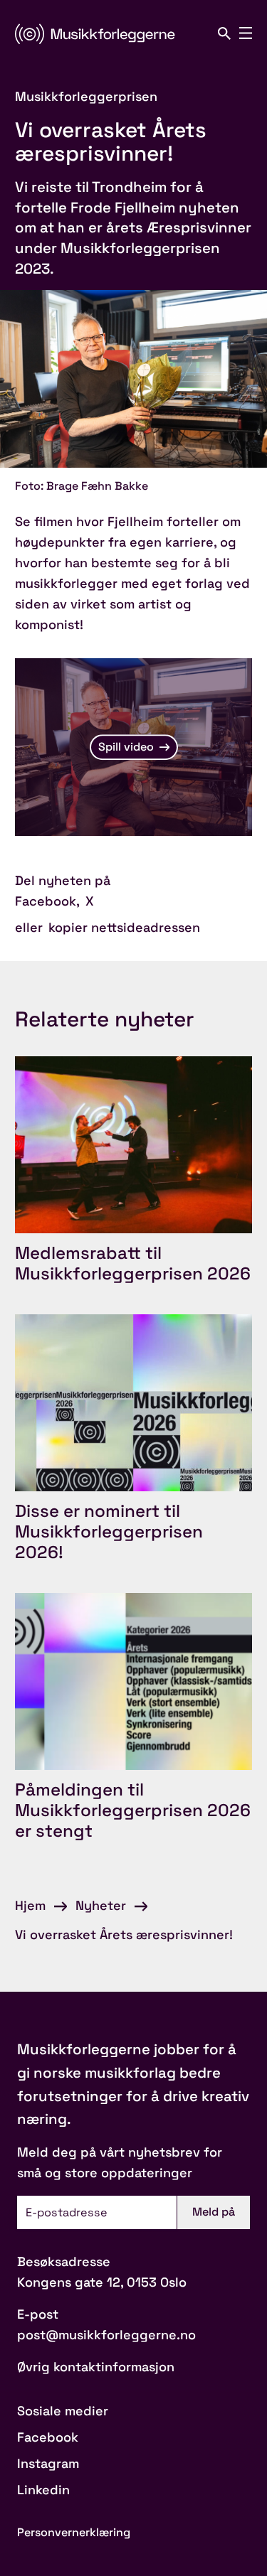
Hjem (30, 1905)
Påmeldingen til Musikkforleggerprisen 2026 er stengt (133, 1810)
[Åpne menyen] (246, 33)
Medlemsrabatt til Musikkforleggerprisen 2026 (133, 1263)
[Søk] (224, 33)
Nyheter (101, 1905)
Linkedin (43, 2490)
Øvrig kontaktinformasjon (96, 2367)
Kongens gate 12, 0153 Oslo (102, 2282)
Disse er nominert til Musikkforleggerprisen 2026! (109, 1531)
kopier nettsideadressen (124, 927)
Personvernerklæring (74, 2532)
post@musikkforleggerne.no (106, 2335)
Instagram (48, 2463)
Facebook (46, 901)
